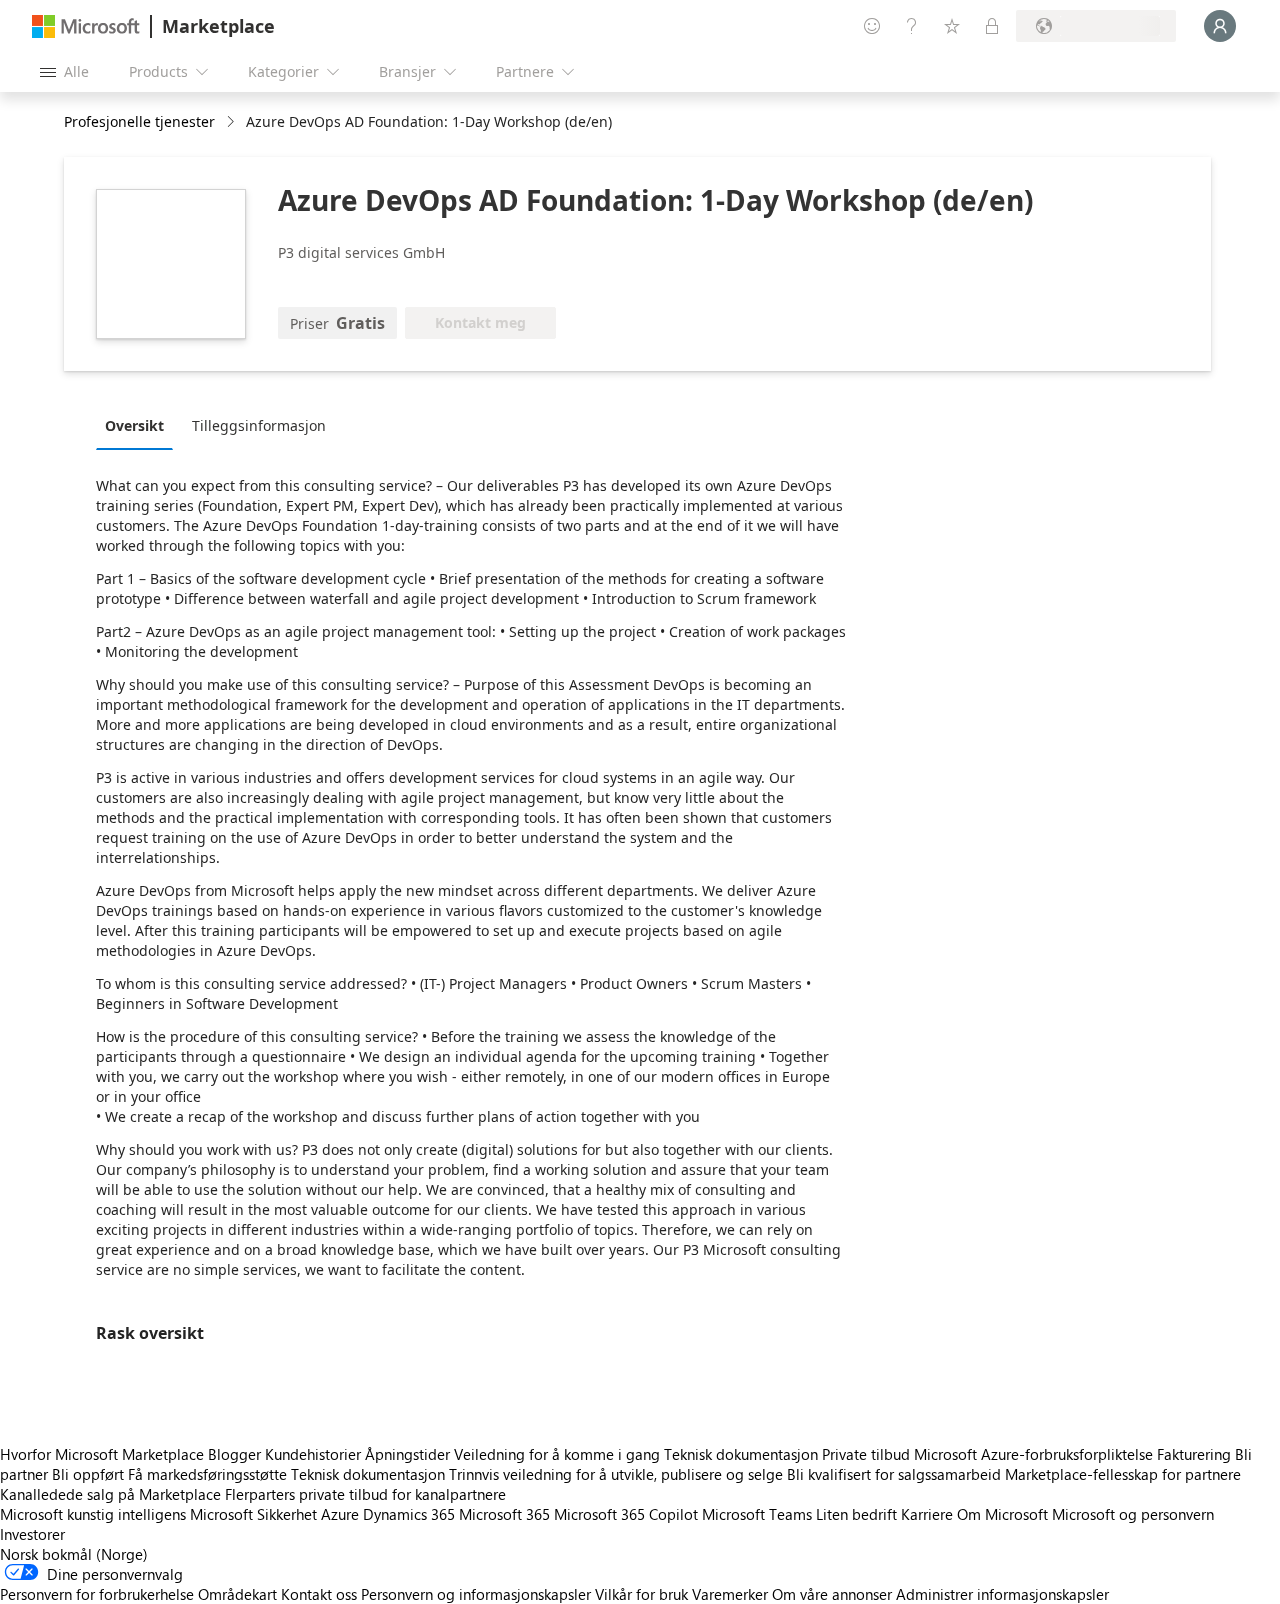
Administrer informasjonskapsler (1002, 1594)
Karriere (927, 1514)
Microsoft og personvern (1133, 1514)
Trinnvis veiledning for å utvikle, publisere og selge (616, 1474)
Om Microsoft (1002, 1514)
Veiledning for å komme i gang (557, 1454)
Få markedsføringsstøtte (207, 1474)
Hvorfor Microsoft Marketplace (102, 1454)
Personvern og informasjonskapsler (476, 1594)
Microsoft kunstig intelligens (93, 1514)
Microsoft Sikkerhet (253, 1514)
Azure (340, 1514)
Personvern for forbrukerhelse (97, 1594)
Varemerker (730, 1594)
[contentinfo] (232, 122)
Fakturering (1194, 1454)
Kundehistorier (313, 1454)
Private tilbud (866, 1454)
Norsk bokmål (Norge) (74, 1554)
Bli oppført (88, 1474)
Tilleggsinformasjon (259, 425)
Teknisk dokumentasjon (741, 1454)
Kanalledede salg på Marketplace (110, 1494)
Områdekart (237, 1594)
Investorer (32, 1534)
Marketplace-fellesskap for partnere (1123, 1474)
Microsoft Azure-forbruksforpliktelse (1035, 1454)
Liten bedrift (856, 1514)
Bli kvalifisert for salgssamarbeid (894, 1474)
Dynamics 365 (409, 1514)
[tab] (139, 425)
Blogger (234, 1454)
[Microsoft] (86, 26)
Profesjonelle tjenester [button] (139, 121)
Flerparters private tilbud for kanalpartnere (365, 1494)
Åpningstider (407, 1454)
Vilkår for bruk (641, 1594)
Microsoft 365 (504, 1514)
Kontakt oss (319, 1594)
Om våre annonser (832, 1594)
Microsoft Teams (757, 1514)
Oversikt (134, 425)
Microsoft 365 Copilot (626, 1514)
